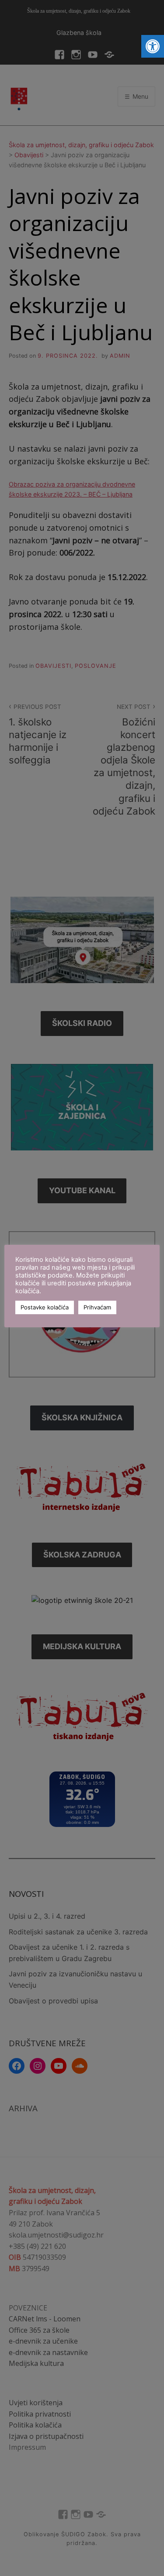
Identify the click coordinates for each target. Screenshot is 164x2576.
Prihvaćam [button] (97, 1307)
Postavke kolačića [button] (45, 1307)
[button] (153, 46)
